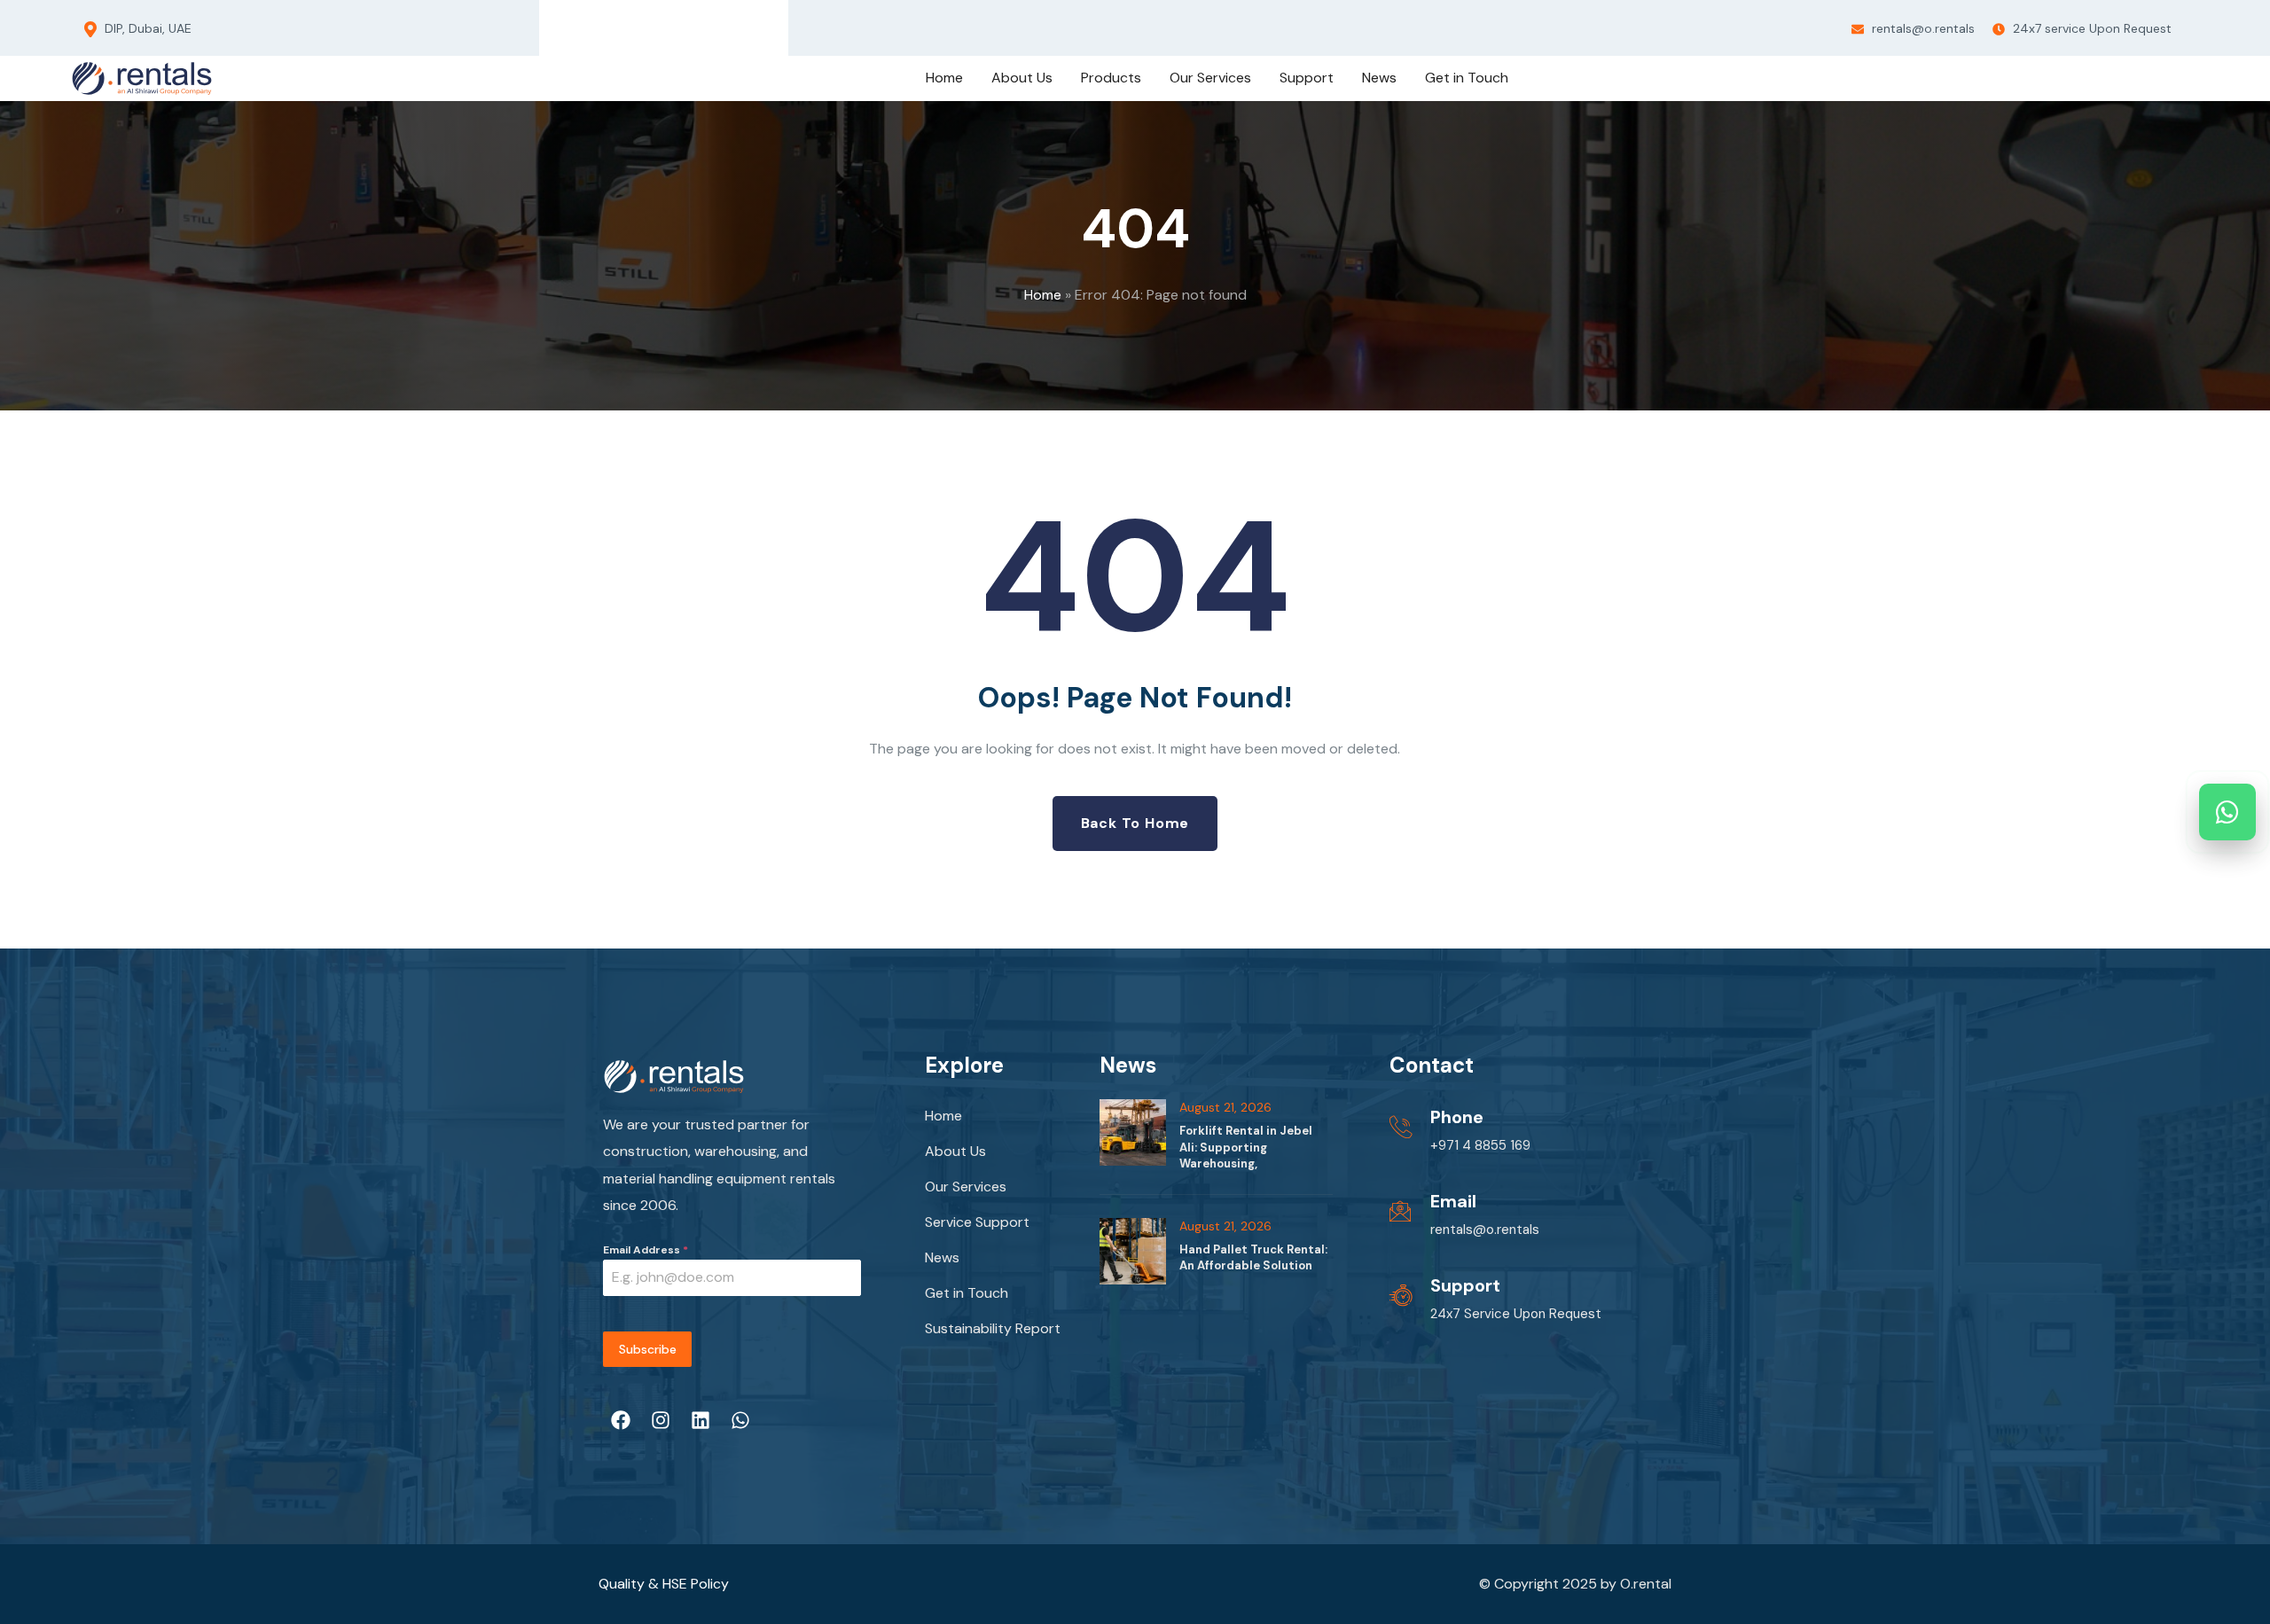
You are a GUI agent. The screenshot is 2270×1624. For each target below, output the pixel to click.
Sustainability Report (993, 1328)
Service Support (977, 1222)
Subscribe (648, 1349)
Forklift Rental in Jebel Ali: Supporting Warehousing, (1246, 1147)
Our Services (966, 1187)
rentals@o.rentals (1922, 28)
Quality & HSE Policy (664, 1584)
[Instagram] (641, 24)
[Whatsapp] (730, 24)
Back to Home (1135, 823)
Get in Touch (967, 1293)
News (942, 1257)
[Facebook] (597, 24)
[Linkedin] (685, 24)
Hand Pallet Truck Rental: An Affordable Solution (1253, 1257)
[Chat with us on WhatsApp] (2227, 812)
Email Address (646, 1250)
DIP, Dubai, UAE (146, 28)
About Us (955, 1151)
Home (1043, 295)
